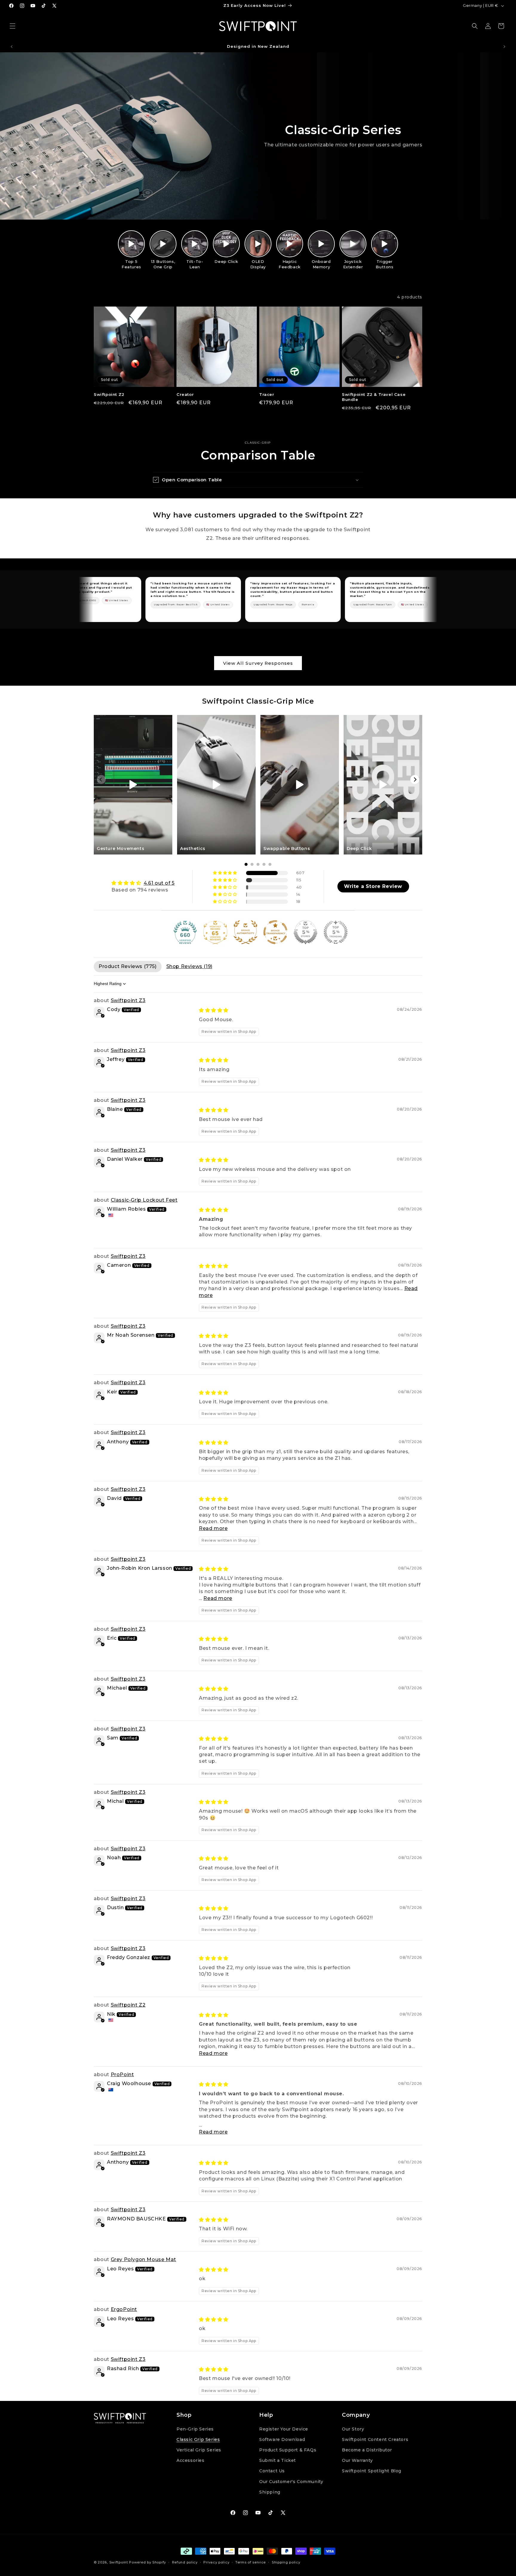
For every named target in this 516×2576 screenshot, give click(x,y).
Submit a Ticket (278, 2487)
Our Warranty (357, 2487)
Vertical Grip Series (199, 2476)
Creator (185, 394)
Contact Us (272, 2497)
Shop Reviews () (189, 966)
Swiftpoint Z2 (109, 394)
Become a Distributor (367, 2476)
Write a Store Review (373, 886)
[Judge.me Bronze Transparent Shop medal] (275, 932)
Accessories (191, 2487)
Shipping (270, 2518)
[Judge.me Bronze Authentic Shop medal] (245, 932)
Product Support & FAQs (288, 2476)
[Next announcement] (504, 47)
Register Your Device (284, 2455)
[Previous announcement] (12, 47)
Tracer (267, 394)
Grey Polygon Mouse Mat (143, 2259)
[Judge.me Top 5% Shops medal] (305, 932)
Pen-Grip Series (195, 2455)
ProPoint (122, 2075)
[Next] (415, 779)
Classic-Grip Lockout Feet (144, 1200)
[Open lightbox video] (131, 244)
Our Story (353, 2455)
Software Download (282, 2466)
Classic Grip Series (198, 2466)
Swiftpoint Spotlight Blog (372, 2497)
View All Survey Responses (258, 663)
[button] (13, 26)
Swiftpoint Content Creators (375, 2466)
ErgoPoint (124, 2309)
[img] (143, 883)
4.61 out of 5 (159, 883)
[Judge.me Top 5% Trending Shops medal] (336, 932)
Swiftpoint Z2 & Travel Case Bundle (374, 397)
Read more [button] (213, 1528)
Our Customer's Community (291, 2508)
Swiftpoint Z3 (128, 1000)
